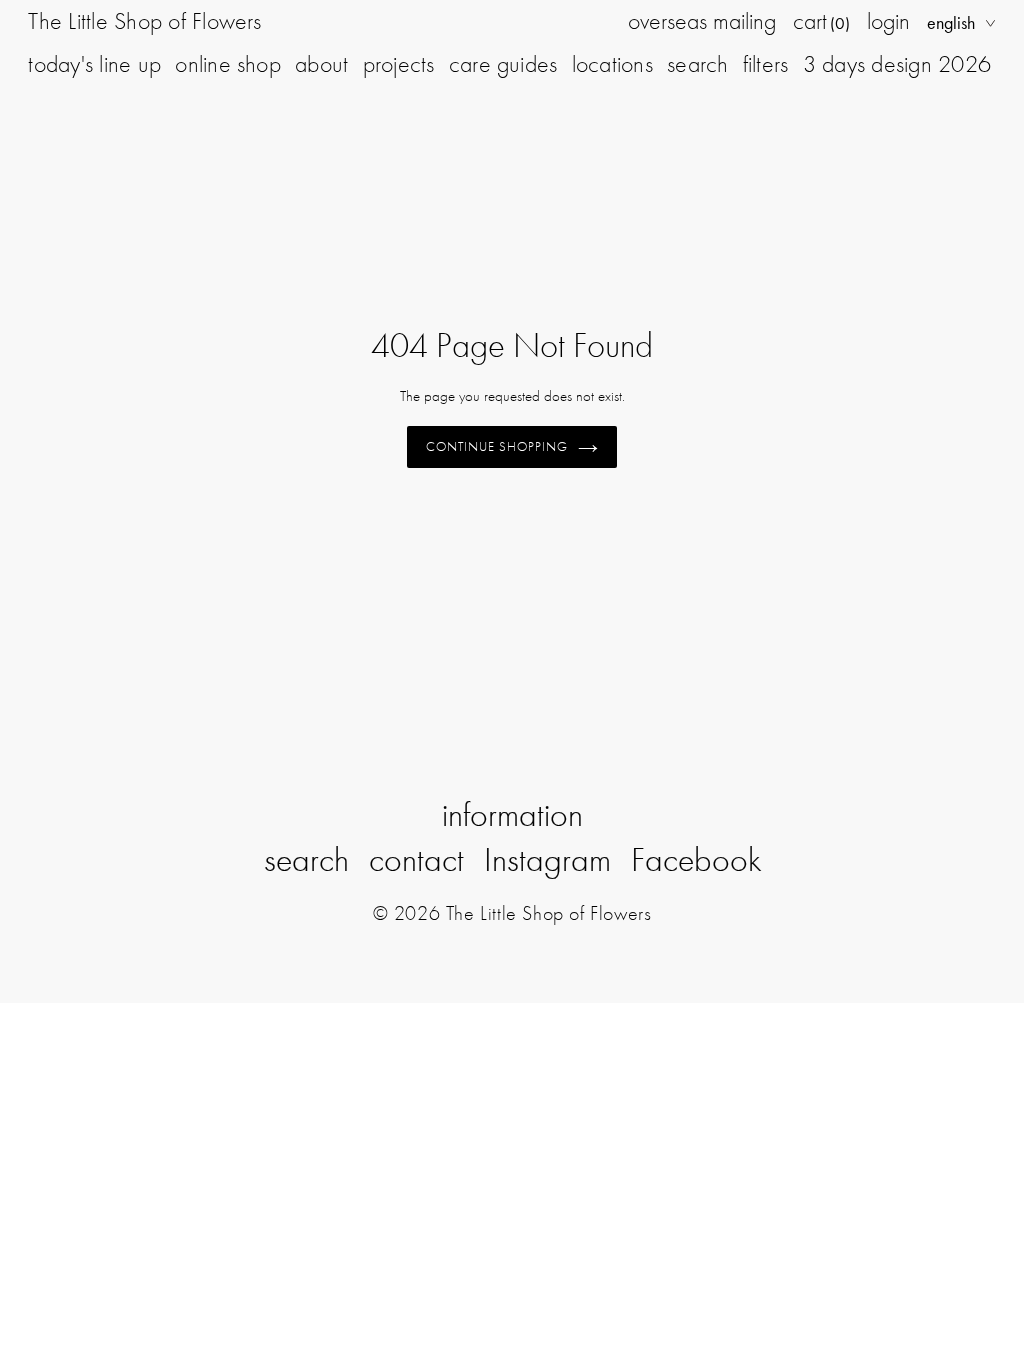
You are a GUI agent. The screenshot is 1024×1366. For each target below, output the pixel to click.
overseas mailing (702, 20)
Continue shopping (497, 446)
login (888, 20)
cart (821, 20)
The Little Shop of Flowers (144, 20)
